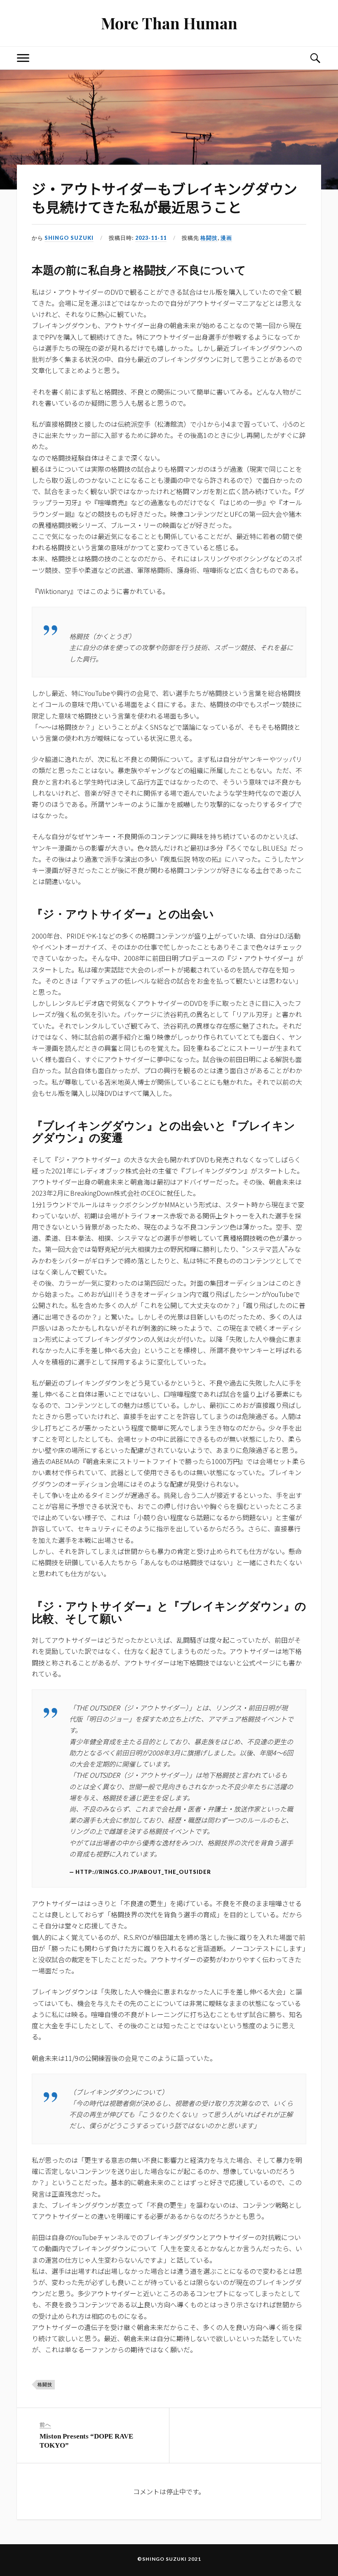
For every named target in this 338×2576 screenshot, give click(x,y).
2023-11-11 (151, 238)
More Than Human (169, 23)
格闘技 (209, 238)
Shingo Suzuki (69, 238)
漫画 (226, 238)
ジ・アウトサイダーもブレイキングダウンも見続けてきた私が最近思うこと (164, 198)
